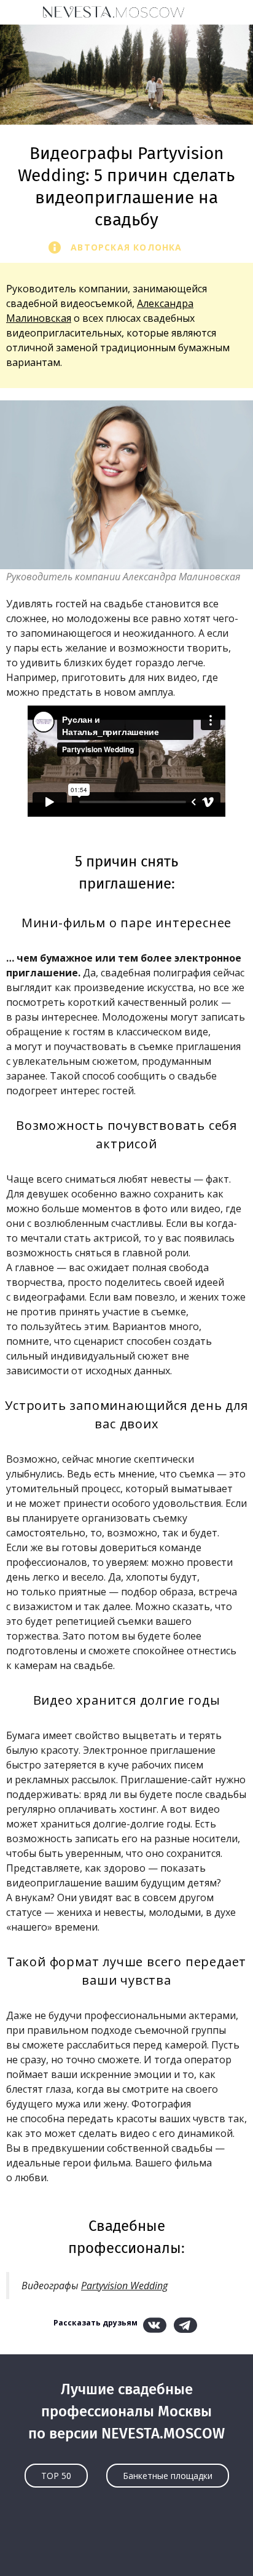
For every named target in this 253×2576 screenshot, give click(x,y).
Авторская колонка (126, 247)
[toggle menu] (21, 12)
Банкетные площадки (168, 2476)
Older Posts (126, 2543)
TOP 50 (56, 2476)
